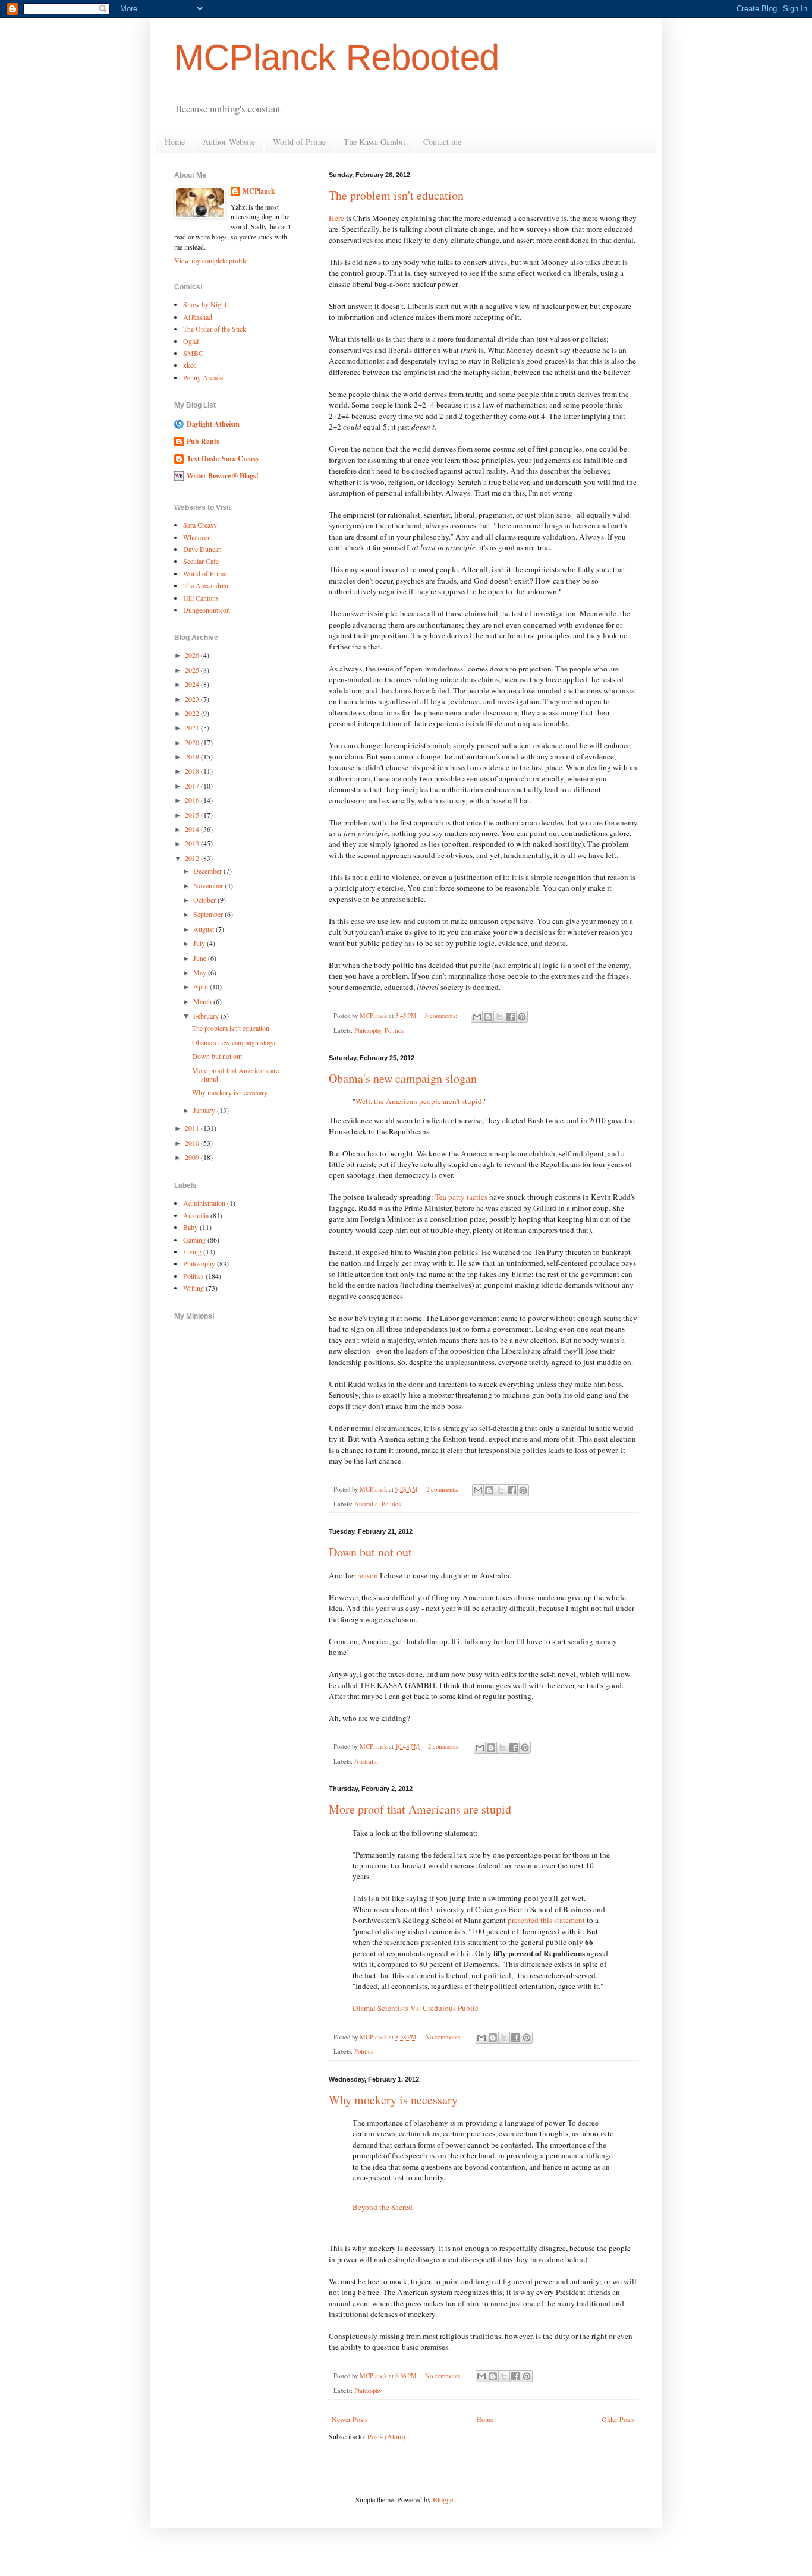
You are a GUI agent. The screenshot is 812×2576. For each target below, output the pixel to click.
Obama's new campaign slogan (403, 1078)
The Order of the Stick (215, 329)
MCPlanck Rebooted (337, 57)
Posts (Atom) (386, 2436)
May (201, 972)
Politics (394, 1030)
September (209, 914)
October (205, 900)
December (208, 871)
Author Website (229, 142)
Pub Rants (203, 441)
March (203, 1001)
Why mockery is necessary (393, 2100)
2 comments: (443, 1489)
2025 (193, 670)
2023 (193, 699)
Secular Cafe (201, 561)
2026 (193, 655)
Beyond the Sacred (383, 2207)
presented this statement (546, 1920)
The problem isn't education (396, 195)
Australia (366, 1504)
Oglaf (191, 341)
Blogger (444, 2499)
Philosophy (368, 1030)
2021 (193, 727)
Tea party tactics (462, 1197)
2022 (193, 713)
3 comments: (442, 1016)
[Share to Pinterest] (522, 1017)
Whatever (196, 537)
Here (337, 218)
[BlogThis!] (488, 1017)
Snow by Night (205, 304)
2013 (193, 843)
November (209, 885)
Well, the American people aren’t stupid (419, 1101)
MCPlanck (259, 191)
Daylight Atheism (213, 424)
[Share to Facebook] (511, 1017)
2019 (193, 756)
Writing (193, 1288)
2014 (193, 829)
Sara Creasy (200, 525)
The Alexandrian (207, 585)
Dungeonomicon (207, 610)
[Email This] (477, 1017)
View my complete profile (211, 260)
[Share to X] (499, 1017)
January (205, 1110)
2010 (193, 1143)
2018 (193, 771)
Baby (191, 1227)
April (202, 986)
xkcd (190, 365)
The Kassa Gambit (374, 142)
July (200, 943)
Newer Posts (350, 2419)
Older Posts (618, 2419)
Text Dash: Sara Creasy (223, 458)
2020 (193, 742)
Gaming (194, 1240)
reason (369, 1575)
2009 (193, 1157)
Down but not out (370, 1552)
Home (175, 142)
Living (192, 1251)
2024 (193, 684)
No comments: (444, 2037)
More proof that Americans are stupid (420, 1809)
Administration (204, 1203)
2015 (193, 815)
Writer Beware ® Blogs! (223, 476)
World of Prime (299, 142)
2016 (193, 800)
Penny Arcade (203, 377)
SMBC (193, 353)
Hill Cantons (201, 598)
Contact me (442, 142)
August (204, 929)
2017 (193, 786)
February (207, 1016)
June (201, 958)
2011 (193, 1128)
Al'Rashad (198, 317)
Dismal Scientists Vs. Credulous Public (416, 2008)
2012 (193, 858)
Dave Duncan (202, 549)
